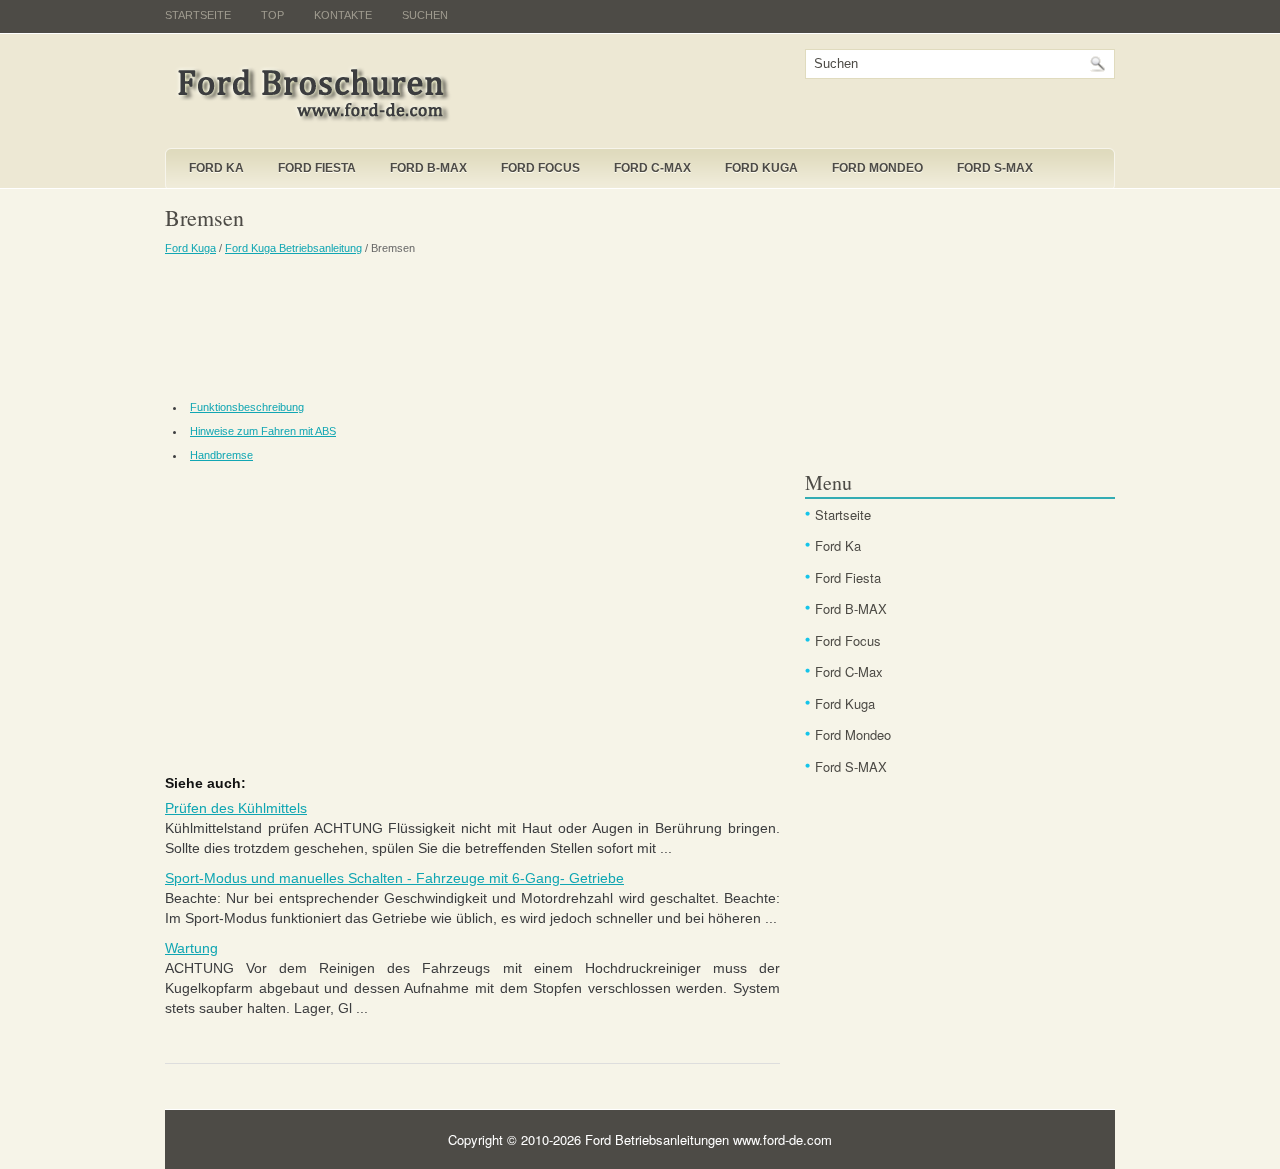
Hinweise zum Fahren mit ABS (263, 431)
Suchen (425, 15)
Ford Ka (216, 168)
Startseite (198, 15)
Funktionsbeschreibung (247, 407)
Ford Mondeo (877, 168)
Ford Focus (540, 168)
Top (272, 15)
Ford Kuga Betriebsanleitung (293, 248)
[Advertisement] (472, 325)
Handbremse (221, 455)
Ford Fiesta (317, 168)
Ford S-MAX (995, 168)
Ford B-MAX (428, 168)
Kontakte (343, 15)
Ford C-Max (652, 168)
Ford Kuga (761, 168)
